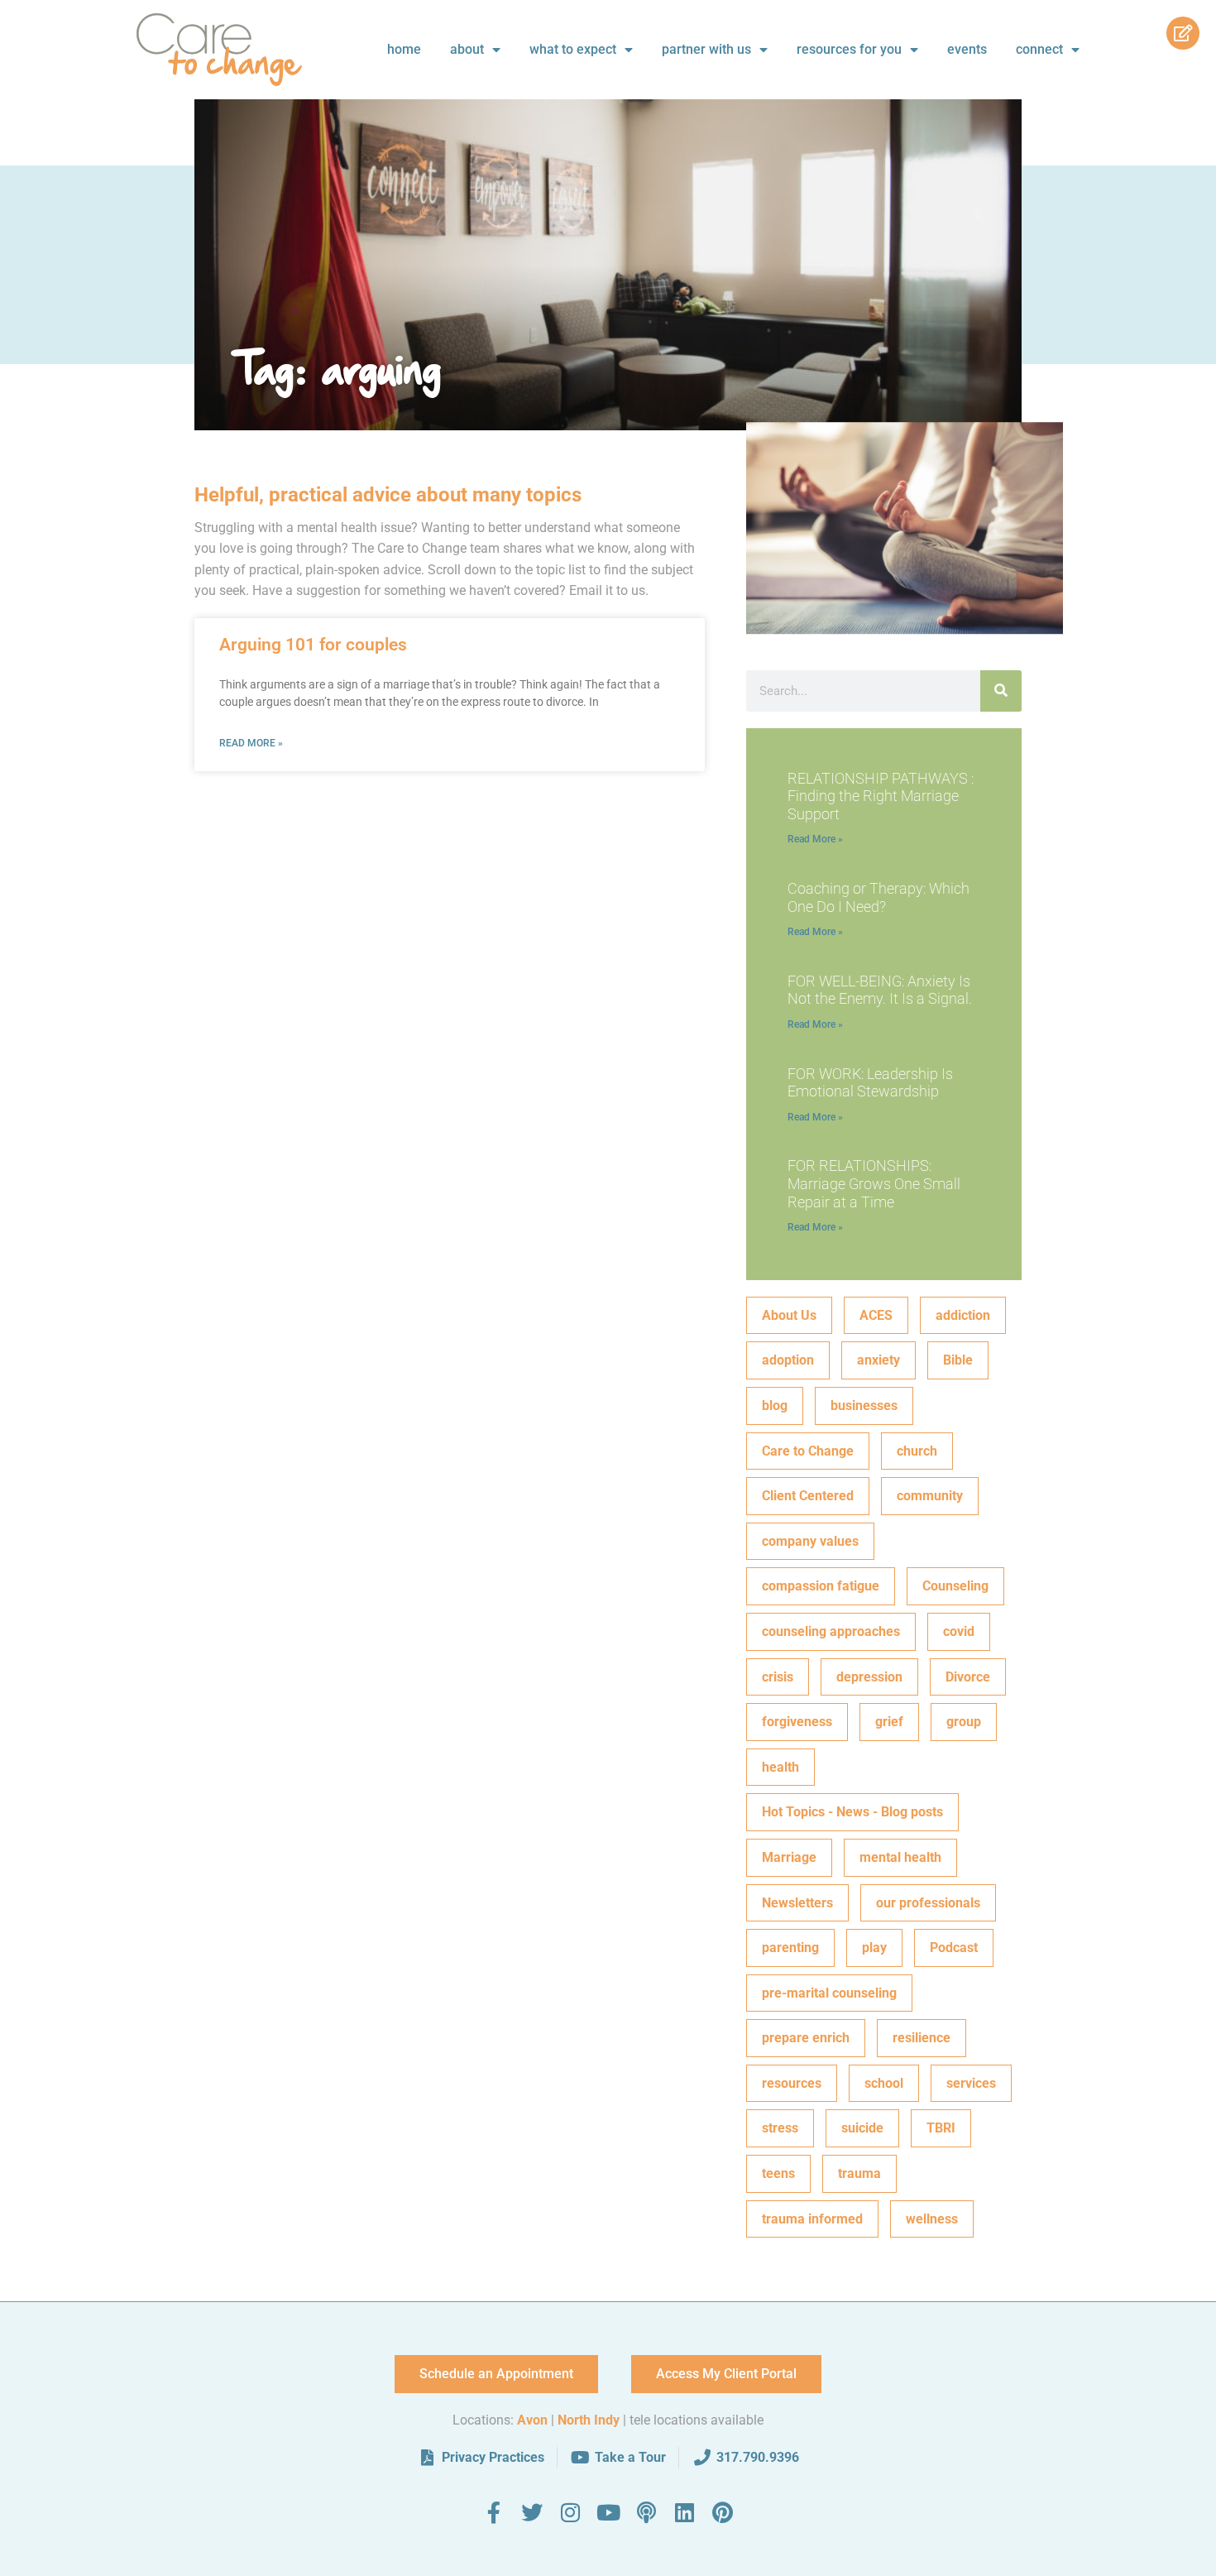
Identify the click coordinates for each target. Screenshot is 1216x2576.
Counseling (955, 1586)
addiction (963, 1315)
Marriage (789, 1857)
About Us (789, 1315)
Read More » (251, 743)
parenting (790, 1948)
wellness (932, 2219)
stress (780, 2128)
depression (869, 1677)
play (874, 1948)
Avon (532, 2420)
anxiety (878, 1360)
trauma (859, 2173)
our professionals (928, 1903)
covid (959, 1631)
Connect (1039, 49)
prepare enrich (806, 2038)
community (930, 1496)
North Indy (589, 2420)
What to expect (573, 49)
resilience (922, 2038)
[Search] (1001, 691)
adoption (788, 1360)
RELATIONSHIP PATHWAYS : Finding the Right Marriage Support (881, 796)
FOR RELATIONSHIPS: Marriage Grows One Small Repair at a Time (874, 1183)
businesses (864, 1406)
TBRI (941, 2128)
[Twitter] (532, 2512)
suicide (862, 2128)
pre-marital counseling (829, 1993)
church (917, 1451)
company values (810, 1541)
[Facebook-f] (494, 2512)
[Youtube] (608, 2512)
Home (404, 49)
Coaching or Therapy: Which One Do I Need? (878, 897)
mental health (900, 1857)
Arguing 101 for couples (313, 645)
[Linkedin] (684, 2512)
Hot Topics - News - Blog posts (852, 1812)
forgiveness (797, 1722)
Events (967, 49)
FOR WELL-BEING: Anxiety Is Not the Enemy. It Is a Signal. (880, 990)
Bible (958, 1360)
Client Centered (808, 1496)
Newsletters (797, 1903)
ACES (876, 1315)
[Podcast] (646, 2512)
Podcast (954, 1948)
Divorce (968, 1677)
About (467, 49)
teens (778, 2173)
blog (775, 1406)
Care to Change (808, 1451)
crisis (778, 1677)
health (780, 1767)
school (884, 2083)
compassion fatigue (821, 1586)
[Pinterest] (722, 2512)
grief (889, 1722)
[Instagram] (570, 2512)
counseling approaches (831, 1631)
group (964, 1722)
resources (792, 2083)
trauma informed (812, 2219)
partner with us (706, 49)
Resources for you (849, 49)
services (971, 2083)
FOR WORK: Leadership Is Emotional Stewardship (870, 1083)
